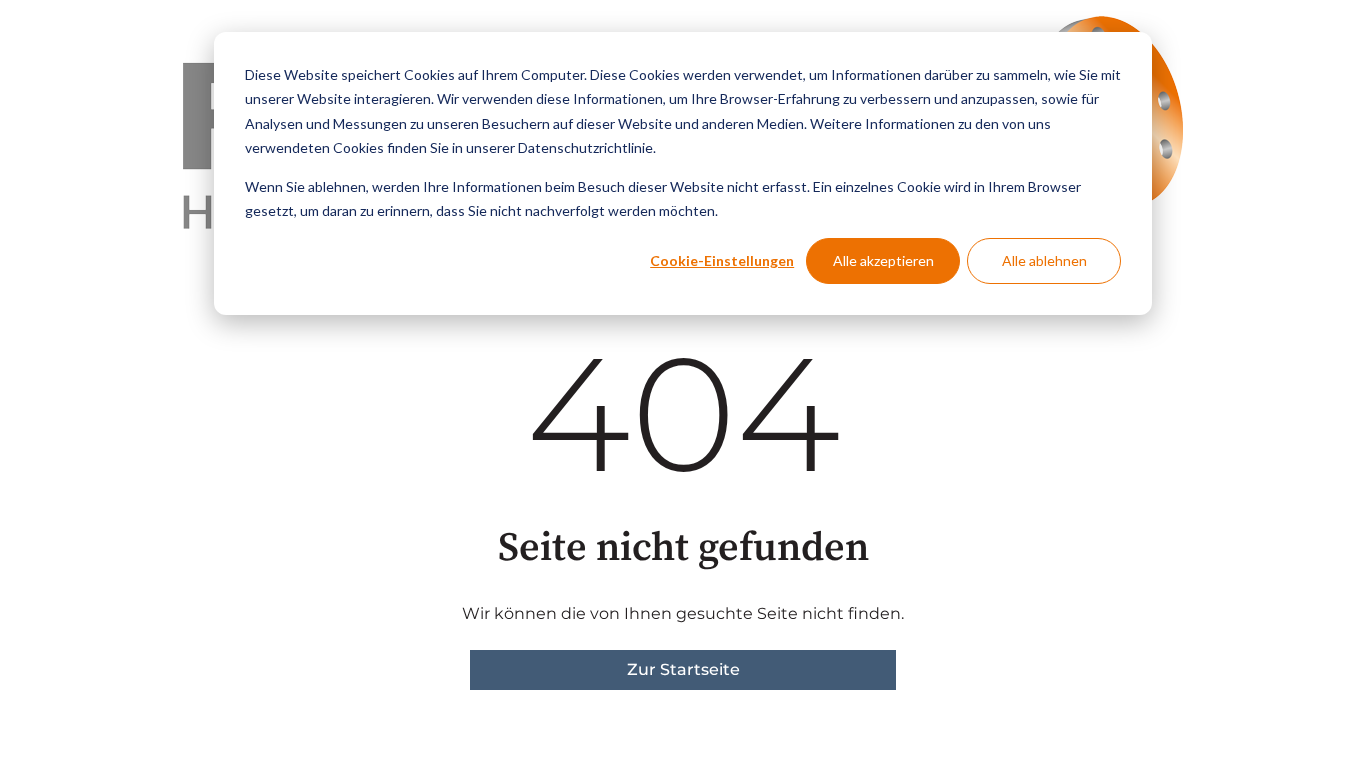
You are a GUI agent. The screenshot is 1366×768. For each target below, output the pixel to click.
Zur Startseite (683, 669)
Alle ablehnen (1044, 260)
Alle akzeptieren (883, 260)
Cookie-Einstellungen (722, 260)
